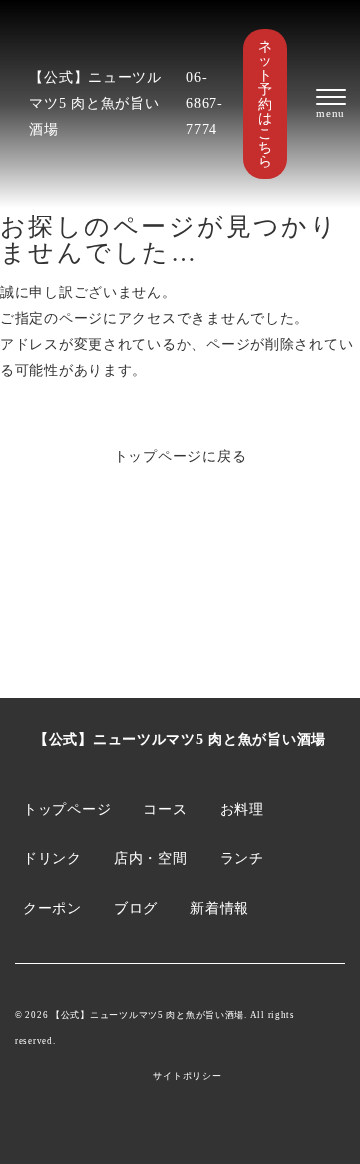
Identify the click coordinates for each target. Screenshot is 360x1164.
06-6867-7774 (204, 103)
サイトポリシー (187, 1076)
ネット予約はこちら (265, 104)
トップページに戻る (180, 456)
